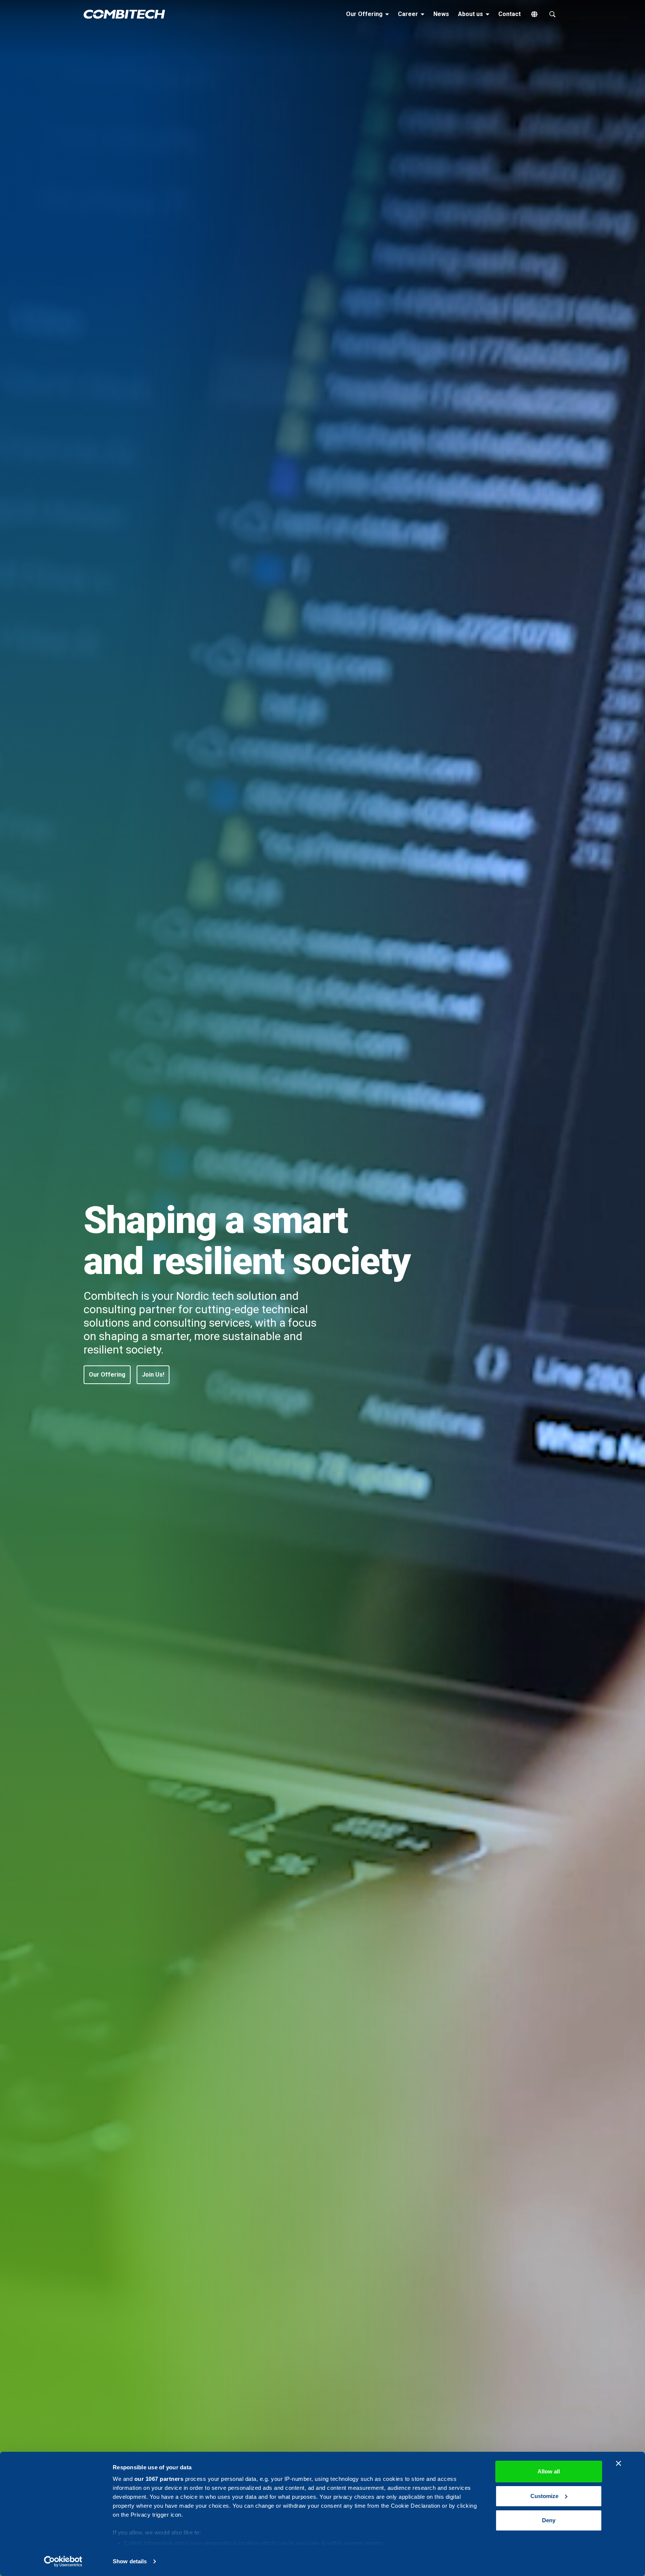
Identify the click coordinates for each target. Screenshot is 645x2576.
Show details (130, 2561)
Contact (510, 14)
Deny (549, 2520)
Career (412, 14)
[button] (107, 1375)
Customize (544, 2496)
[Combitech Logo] (124, 14)
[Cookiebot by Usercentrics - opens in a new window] (63, 2561)
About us (475, 14)
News (441, 14)
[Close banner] (618, 2463)
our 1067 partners (159, 2479)
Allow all (549, 2471)
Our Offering (369, 14)
